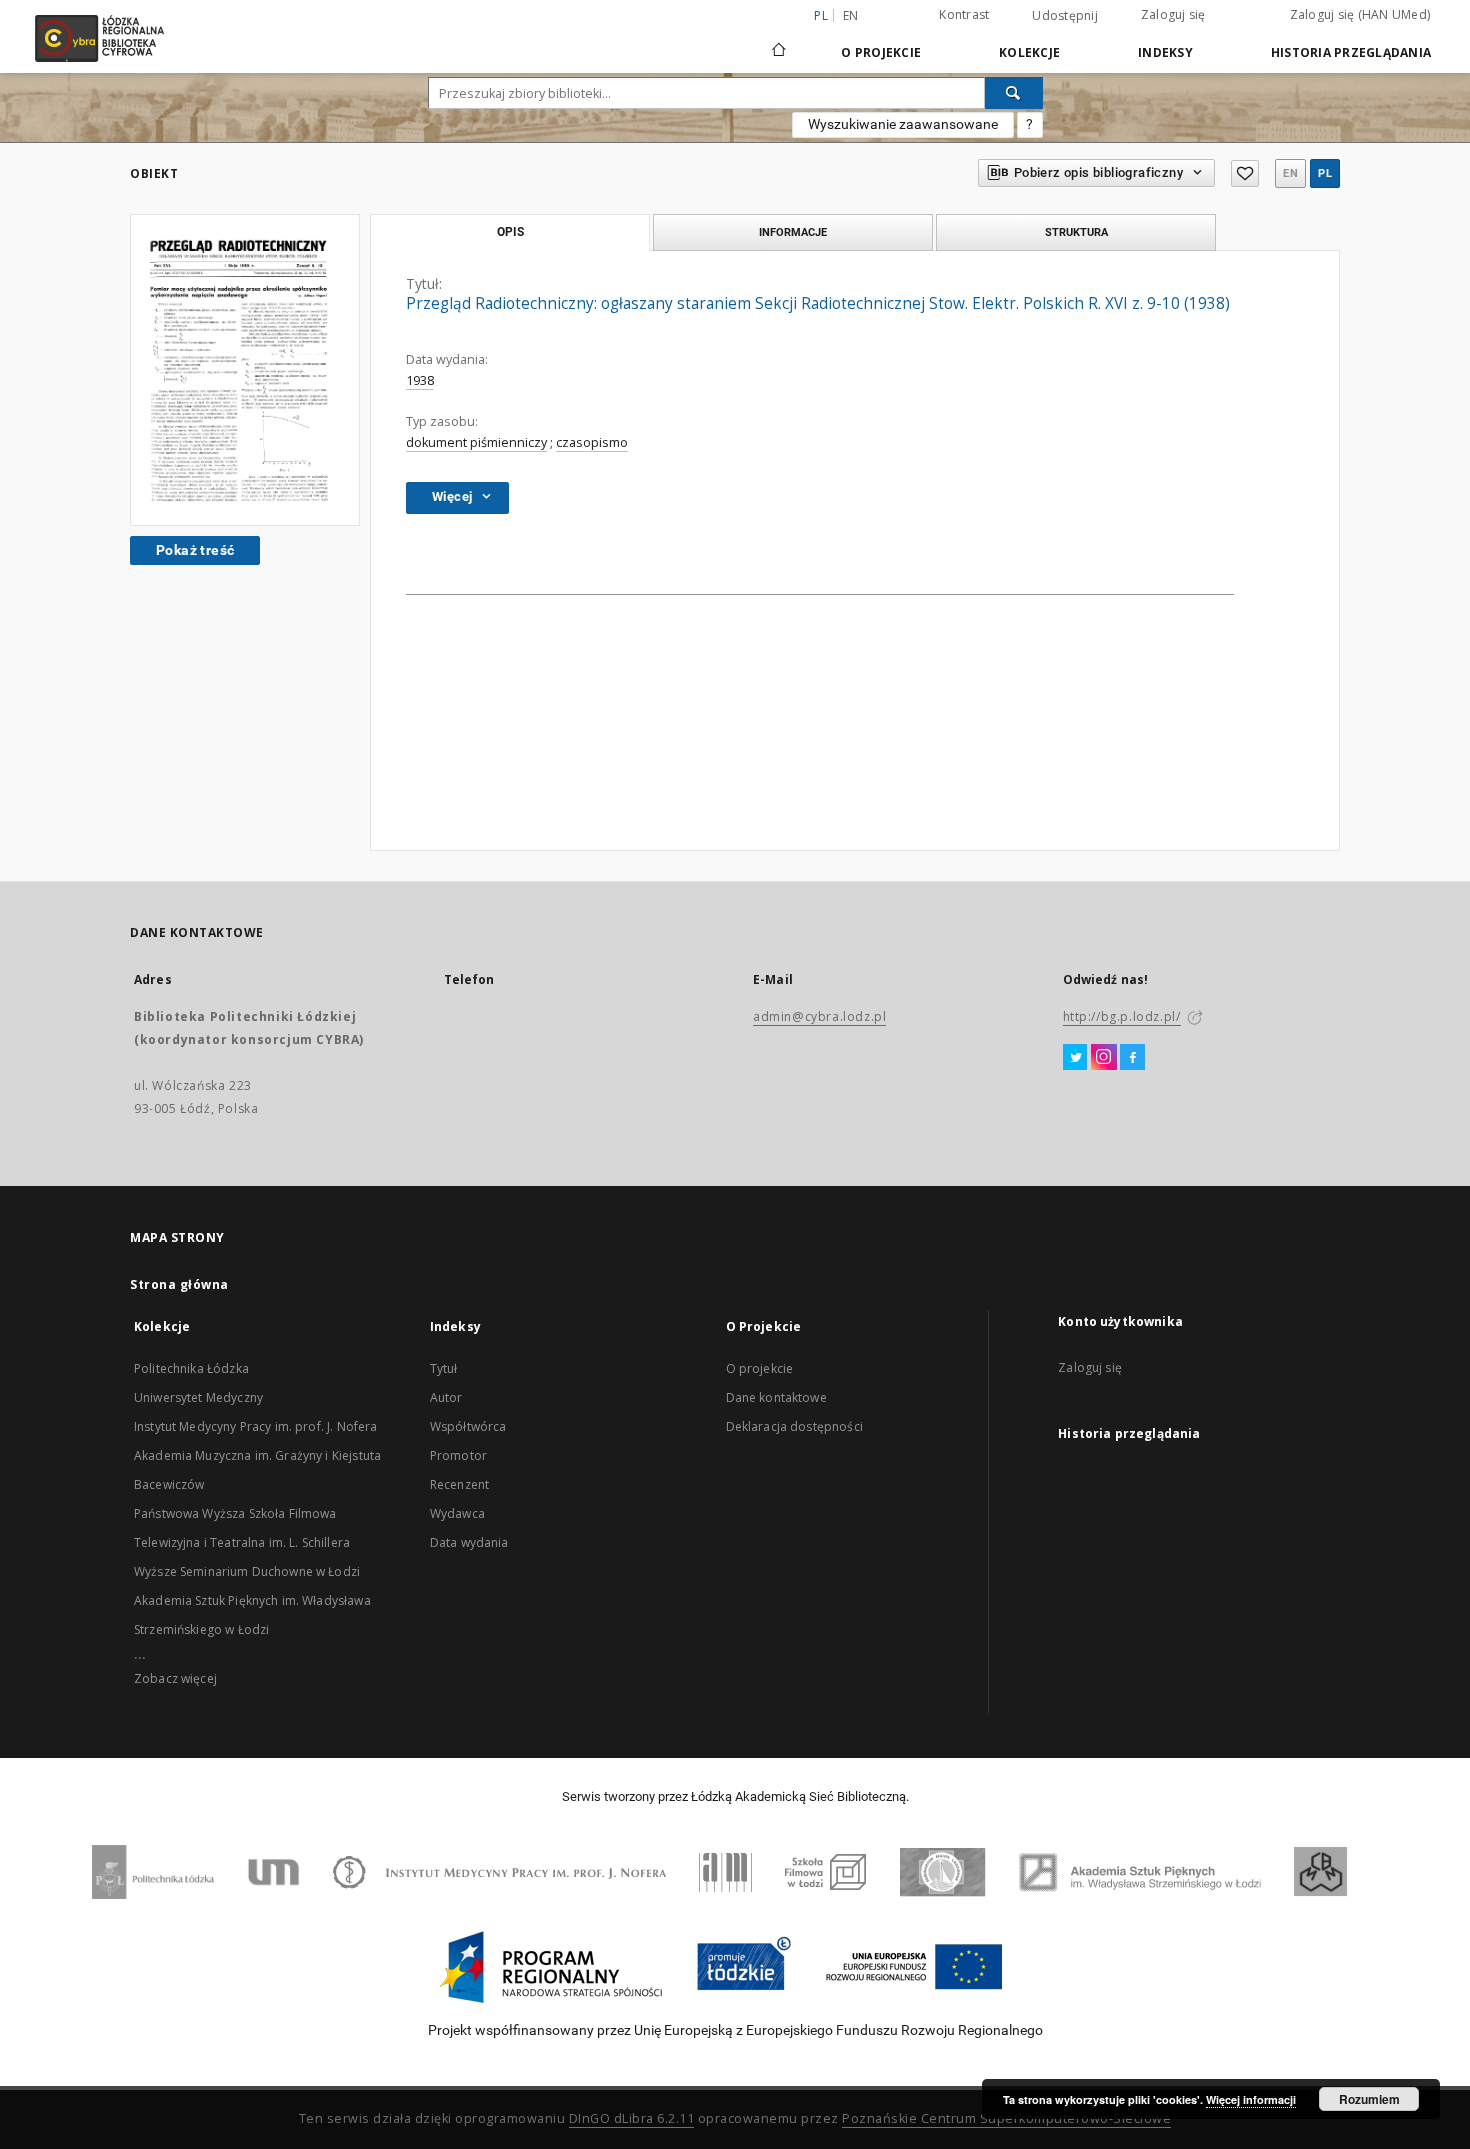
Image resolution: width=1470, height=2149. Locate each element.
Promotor (458, 1455)
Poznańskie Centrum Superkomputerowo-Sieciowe (1006, 2118)
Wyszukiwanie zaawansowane (903, 124)
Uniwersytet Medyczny (198, 1397)
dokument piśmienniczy (476, 442)
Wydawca (457, 1513)
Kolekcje (1029, 52)
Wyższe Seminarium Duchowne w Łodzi (247, 1571)
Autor (446, 1397)
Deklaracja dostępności (794, 1426)
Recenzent (459, 1484)
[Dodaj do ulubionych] (1245, 173)
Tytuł (444, 1368)
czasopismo (592, 442)
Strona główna (179, 1284)
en (851, 15)
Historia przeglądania (1351, 52)
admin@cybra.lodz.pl (819, 1016)
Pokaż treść (195, 550)
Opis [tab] (510, 232)
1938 (420, 380)
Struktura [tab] (1076, 232)
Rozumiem (1369, 2099)
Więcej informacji (1251, 2099)
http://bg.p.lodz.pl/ (1122, 1016)
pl (1325, 173)
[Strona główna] (779, 41)
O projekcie (760, 1368)
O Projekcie (881, 52)
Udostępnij (1065, 16)
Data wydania (469, 1542)
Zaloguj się (1173, 14)
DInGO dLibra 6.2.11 (632, 2118)
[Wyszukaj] (1014, 93)
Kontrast (964, 14)
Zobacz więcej (175, 1678)
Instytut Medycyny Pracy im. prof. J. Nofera (255, 1426)
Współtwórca (468, 1426)
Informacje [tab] (793, 232)
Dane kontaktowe (776, 1397)
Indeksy (1165, 52)
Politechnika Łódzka (191, 1368)
